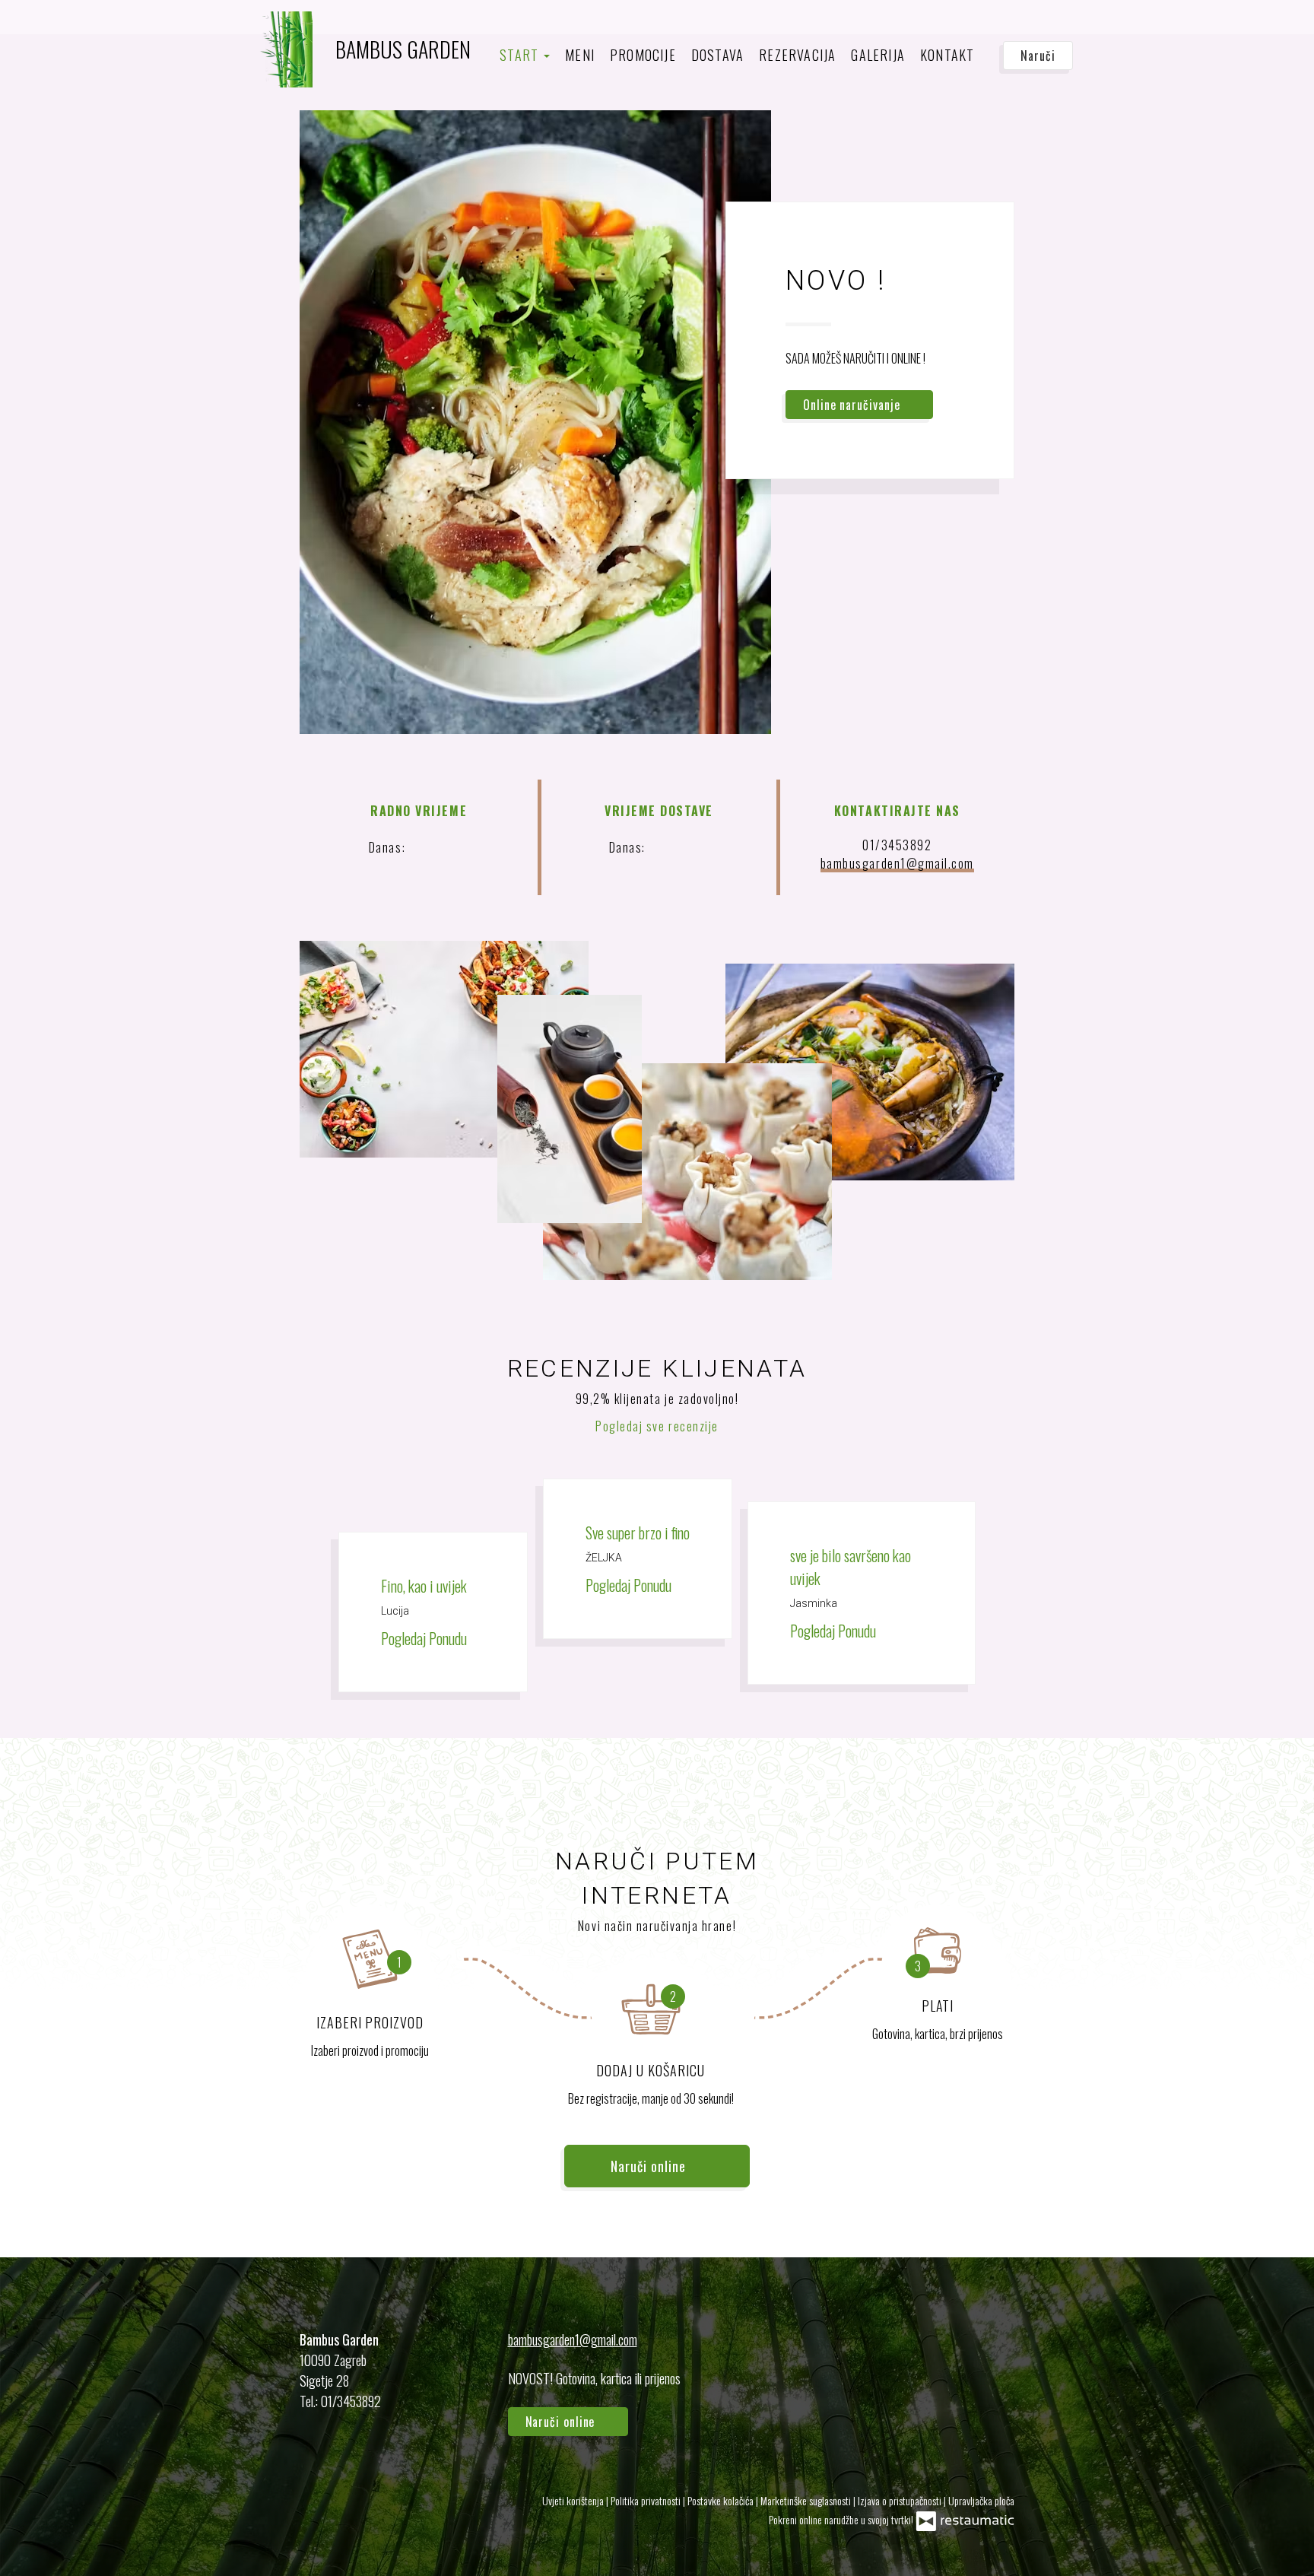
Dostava (717, 55)
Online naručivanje (853, 405)
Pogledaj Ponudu (425, 1638)
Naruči (1038, 56)
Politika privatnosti (647, 2500)
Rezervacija (797, 55)
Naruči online (52, 27)
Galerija (878, 55)
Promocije (643, 55)
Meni (580, 55)
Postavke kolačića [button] (722, 2500)
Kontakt (947, 55)
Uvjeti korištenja (574, 2500)
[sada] (432, 847)
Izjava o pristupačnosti (901, 2500)
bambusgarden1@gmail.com (897, 863)
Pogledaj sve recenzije (657, 1426)
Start (521, 55)
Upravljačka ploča (981, 2500)
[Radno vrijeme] (456, 847)
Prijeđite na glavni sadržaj (80, 27)
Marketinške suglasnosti (807, 2500)
